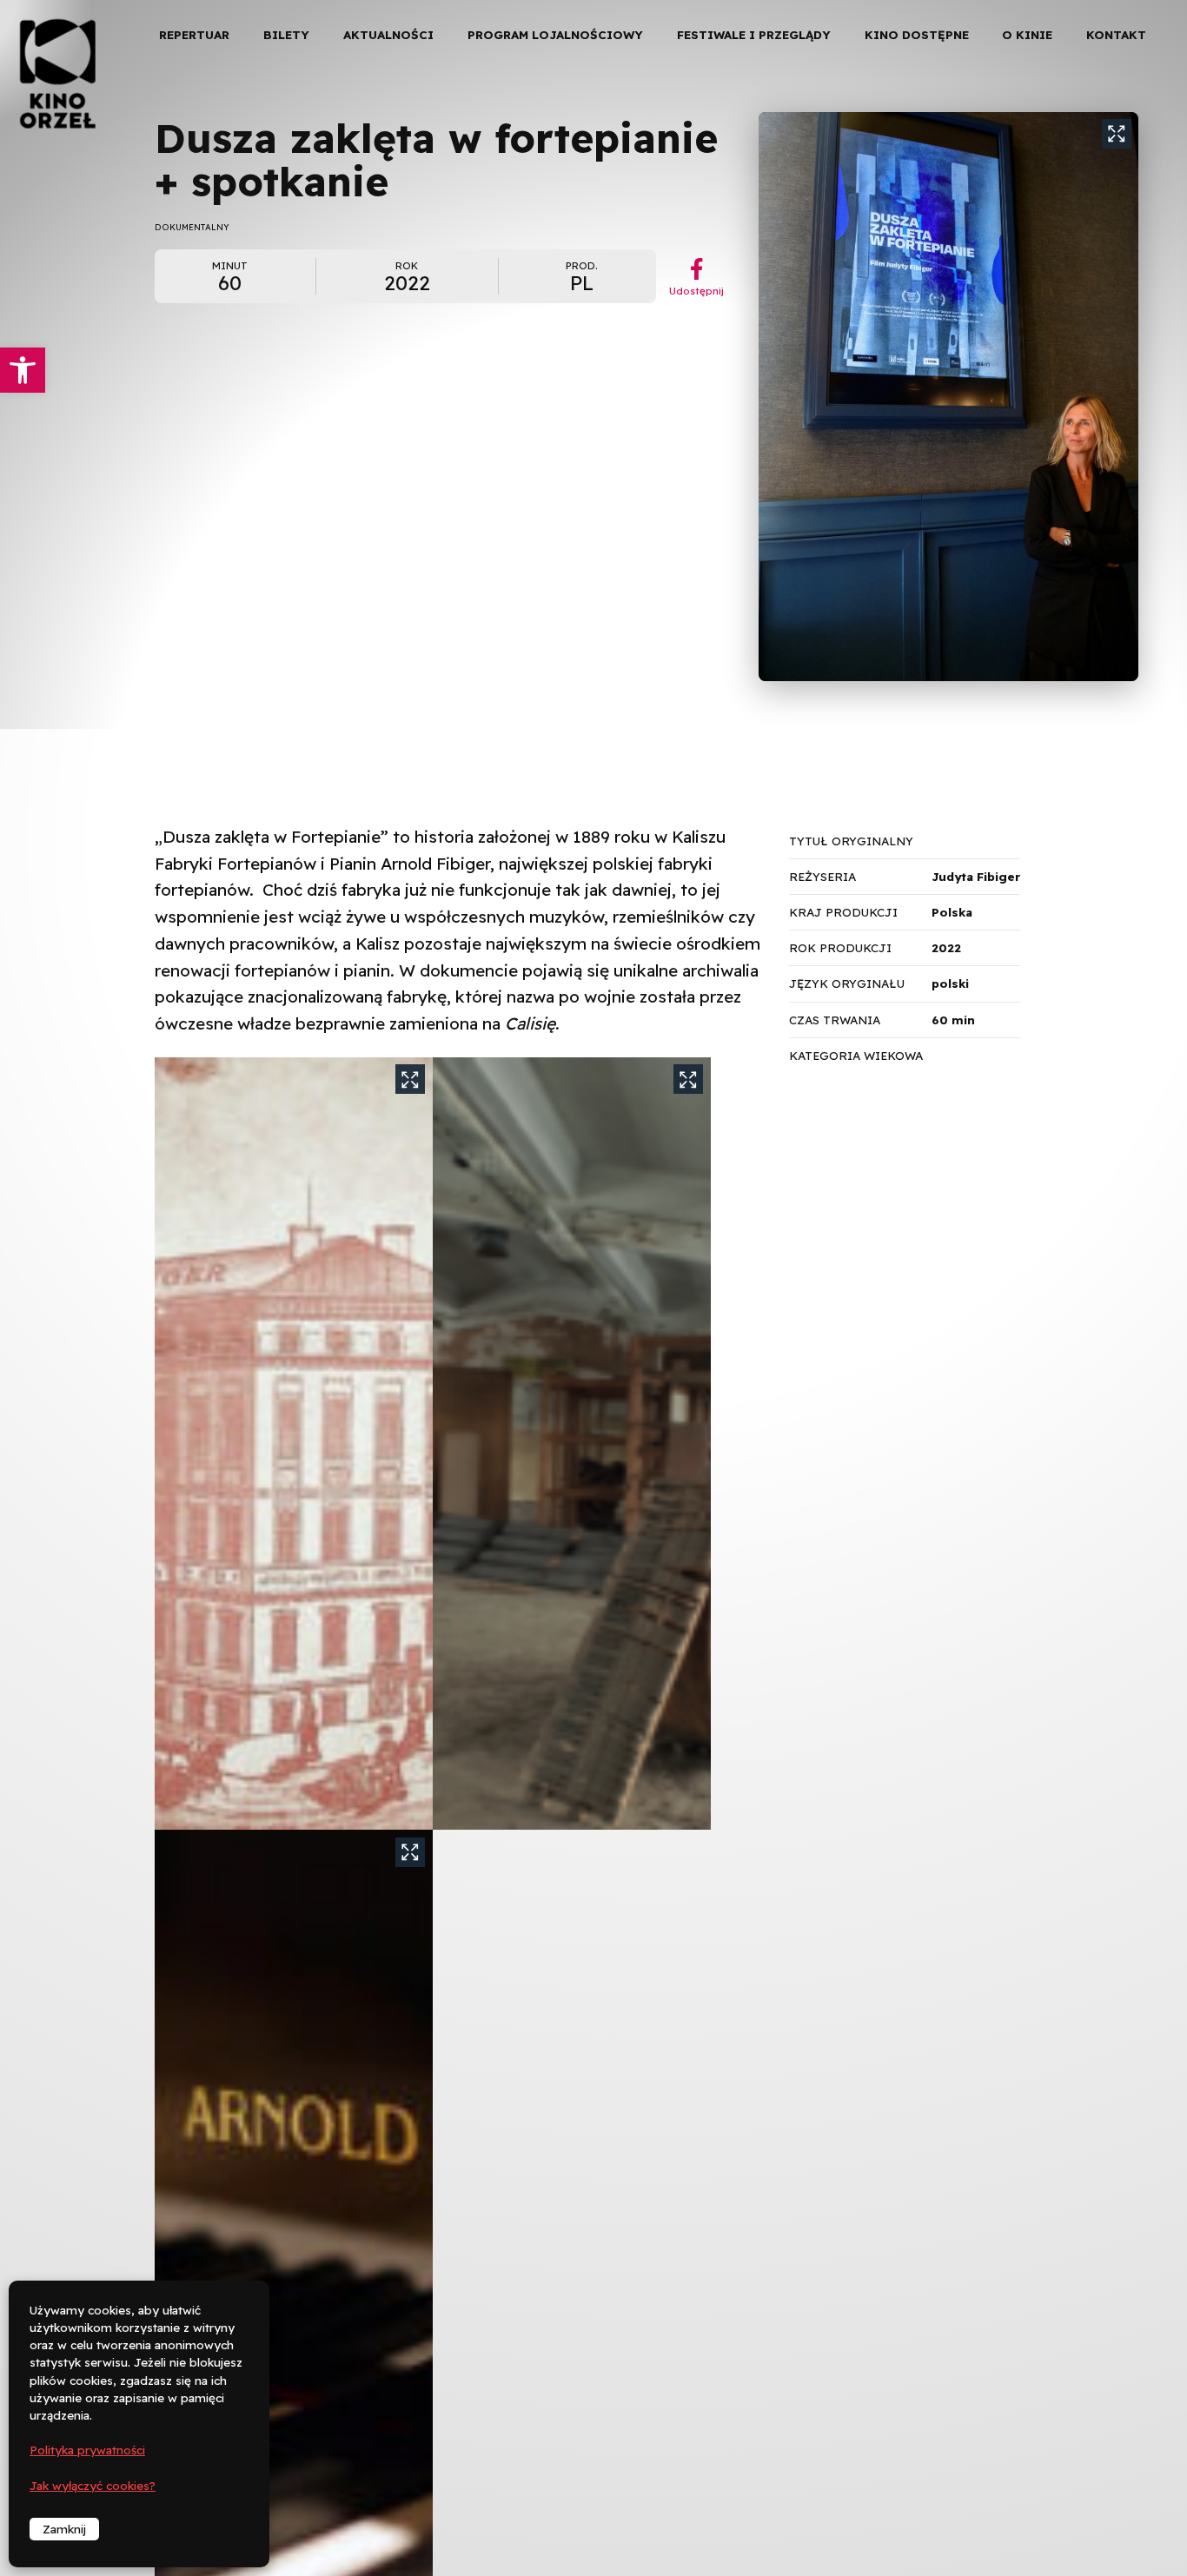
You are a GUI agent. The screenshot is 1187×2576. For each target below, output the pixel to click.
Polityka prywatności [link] (87, 2450)
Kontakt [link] (1116, 35)
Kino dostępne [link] (917, 35)
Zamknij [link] (64, 2529)
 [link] (1144, 182)
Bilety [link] (286, 35)
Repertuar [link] (194, 35)
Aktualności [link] (388, 35)
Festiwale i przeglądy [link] (754, 35)
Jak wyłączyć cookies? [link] (93, 2486)
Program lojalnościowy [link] (555, 35)
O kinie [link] (1027, 35)
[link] (23, 370)
